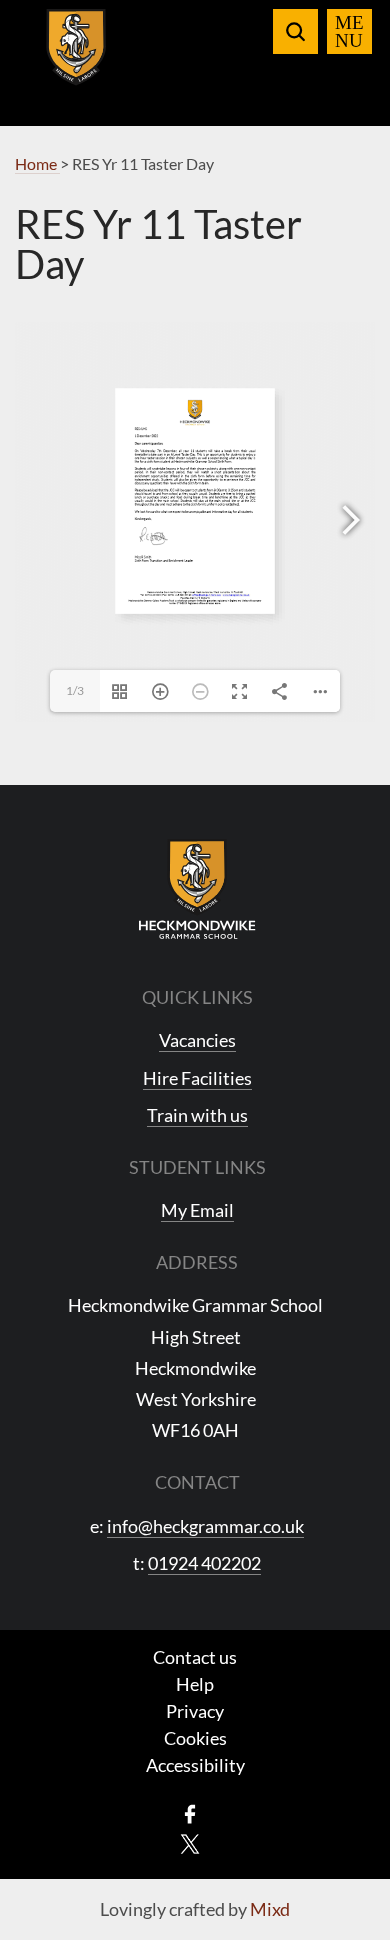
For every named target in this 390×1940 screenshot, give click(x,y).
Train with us (197, 1115)
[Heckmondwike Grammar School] (76, 59)
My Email (197, 1210)
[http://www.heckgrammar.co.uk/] (236, 594)
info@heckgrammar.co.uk (205, 1526)
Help (195, 1684)
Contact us (195, 1657)
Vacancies (197, 1040)
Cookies (195, 1738)
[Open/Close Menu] (349, 31)
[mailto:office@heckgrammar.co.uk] (207, 594)
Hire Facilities (197, 1078)
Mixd (270, 1909)
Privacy (195, 1711)
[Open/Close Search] (295, 31)
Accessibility (195, 1765)
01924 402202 (204, 1563)
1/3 (75, 690)
